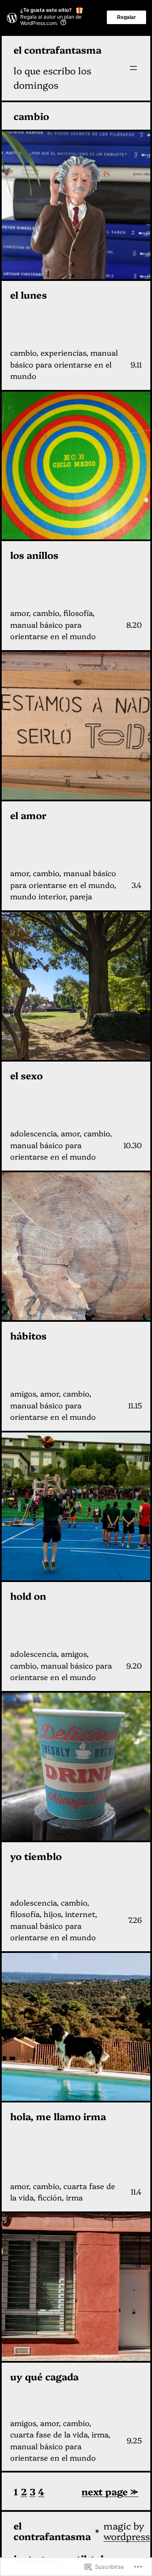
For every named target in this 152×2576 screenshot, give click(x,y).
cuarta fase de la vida (49, 2434)
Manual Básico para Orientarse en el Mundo (64, 364)
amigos (23, 1393)
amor (19, 613)
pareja (81, 896)
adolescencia (33, 1133)
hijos (52, 1914)
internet (80, 1914)
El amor (28, 815)
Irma (74, 2197)
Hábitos (28, 1336)
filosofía (78, 613)
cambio (23, 353)
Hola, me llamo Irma (58, 2116)
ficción (50, 2197)
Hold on (28, 1596)
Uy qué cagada (44, 2376)
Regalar (126, 17)
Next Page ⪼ (110, 2491)
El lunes (28, 295)
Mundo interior (38, 896)
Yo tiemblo (36, 1856)
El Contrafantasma (57, 50)
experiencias (63, 353)
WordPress (127, 2536)
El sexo (26, 1075)
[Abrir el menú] (133, 68)
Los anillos (34, 555)
